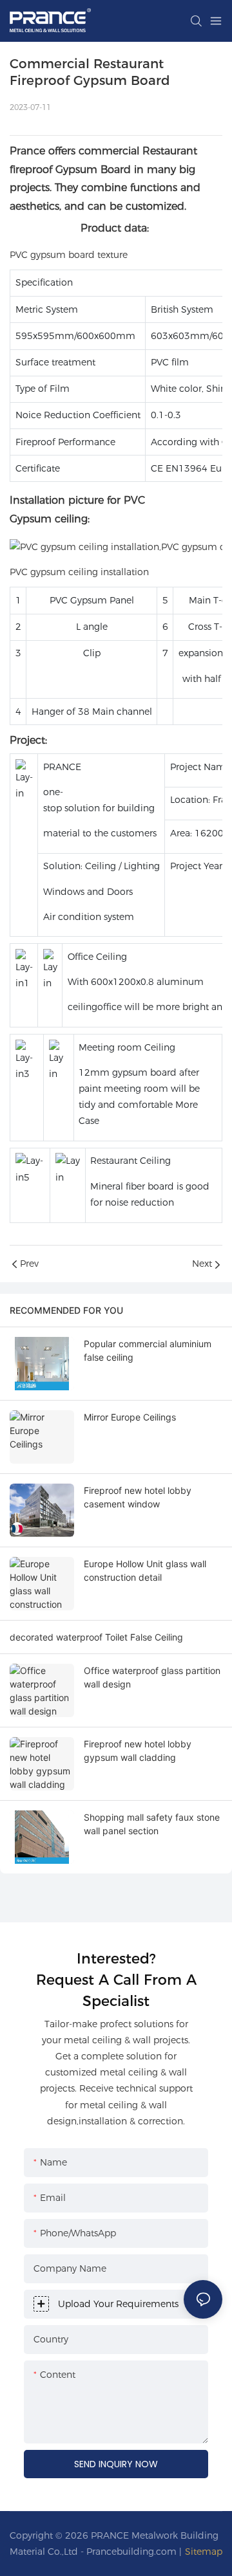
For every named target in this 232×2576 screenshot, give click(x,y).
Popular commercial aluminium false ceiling (148, 1350)
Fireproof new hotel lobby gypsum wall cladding (138, 1751)
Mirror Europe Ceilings (130, 1417)
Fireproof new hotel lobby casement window (138, 1497)
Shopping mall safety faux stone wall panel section (152, 1824)
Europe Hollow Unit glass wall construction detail (145, 1570)
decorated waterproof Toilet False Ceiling (96, 1637)
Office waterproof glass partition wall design (152, 1677)
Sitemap (204, 2552)
